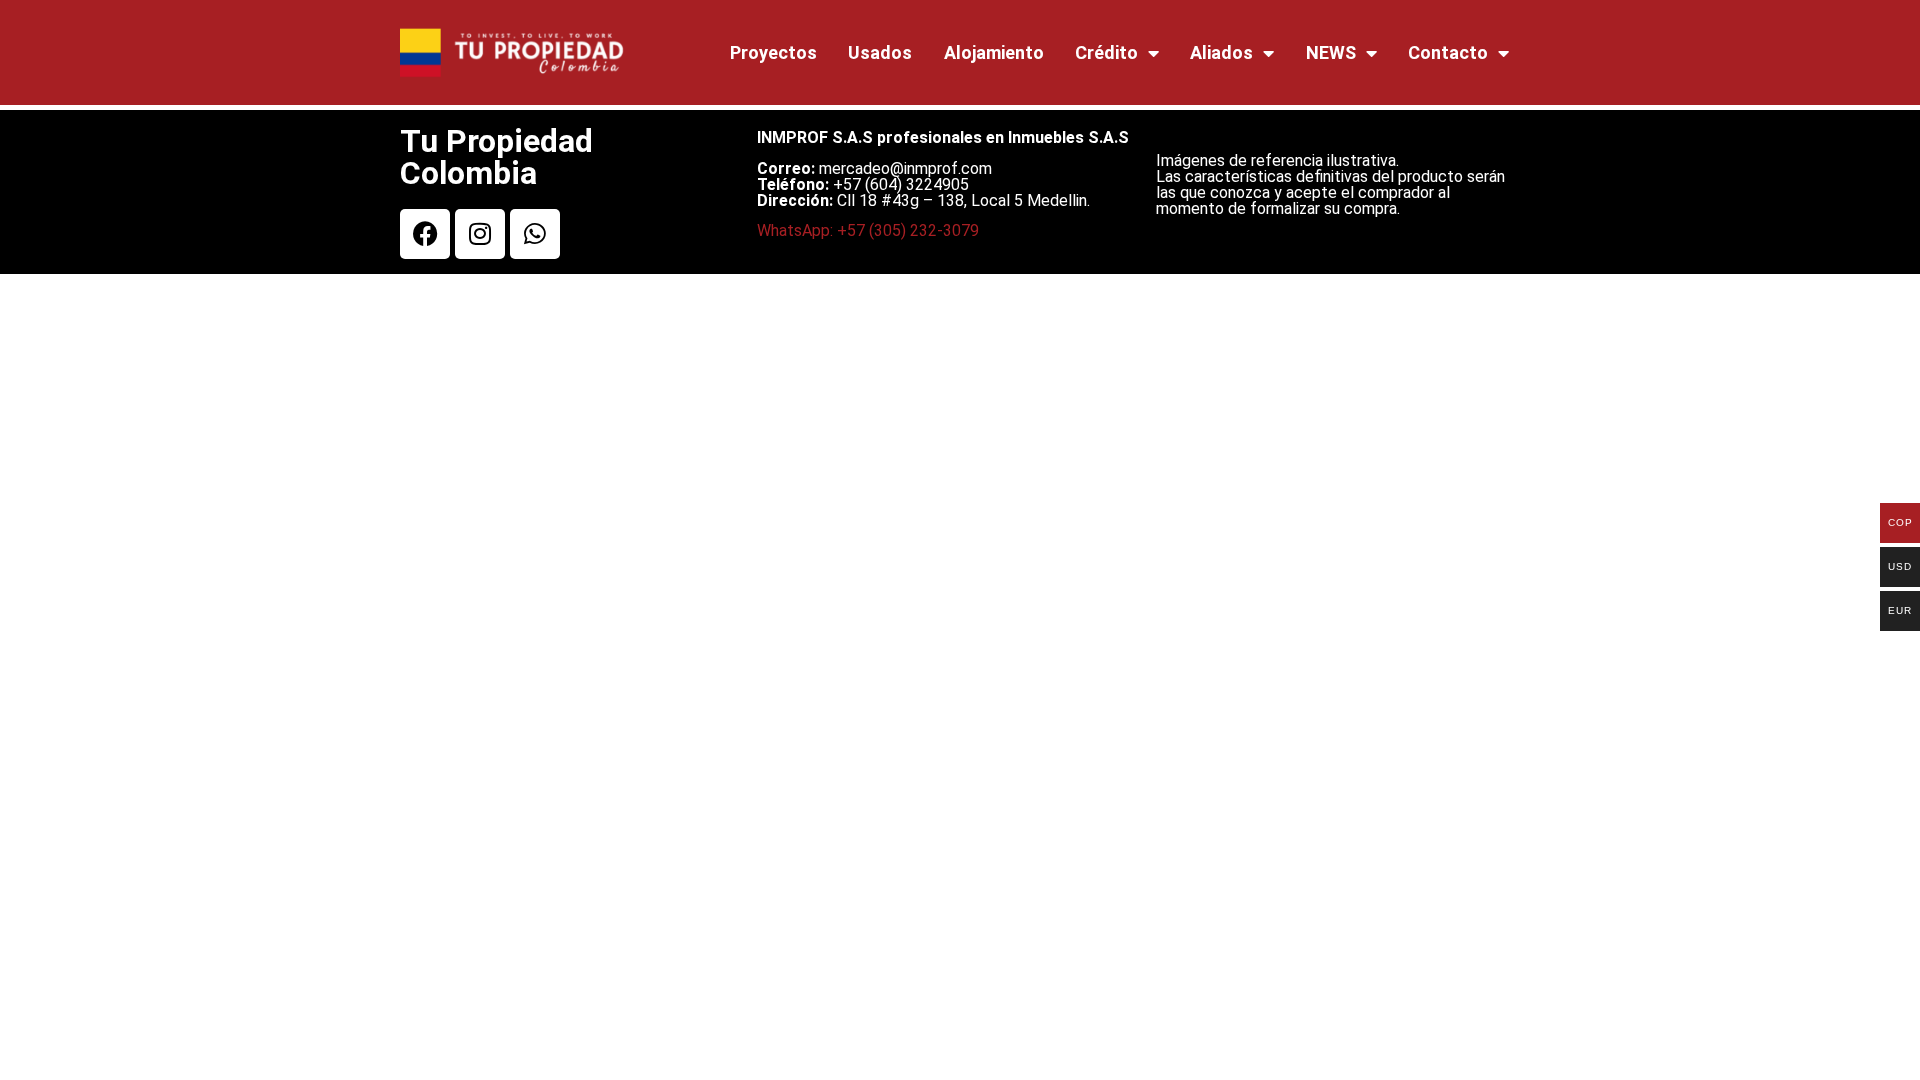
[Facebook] (425, 234)
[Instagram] (480, 234)
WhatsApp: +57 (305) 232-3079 (868, 230)
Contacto (1448, 52)
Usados (880, 52)
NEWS (1331, 52)
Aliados (1221, 52)
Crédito (1106, 52)
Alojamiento (994, 52)
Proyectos (773, 52)
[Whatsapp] (535, 234)
